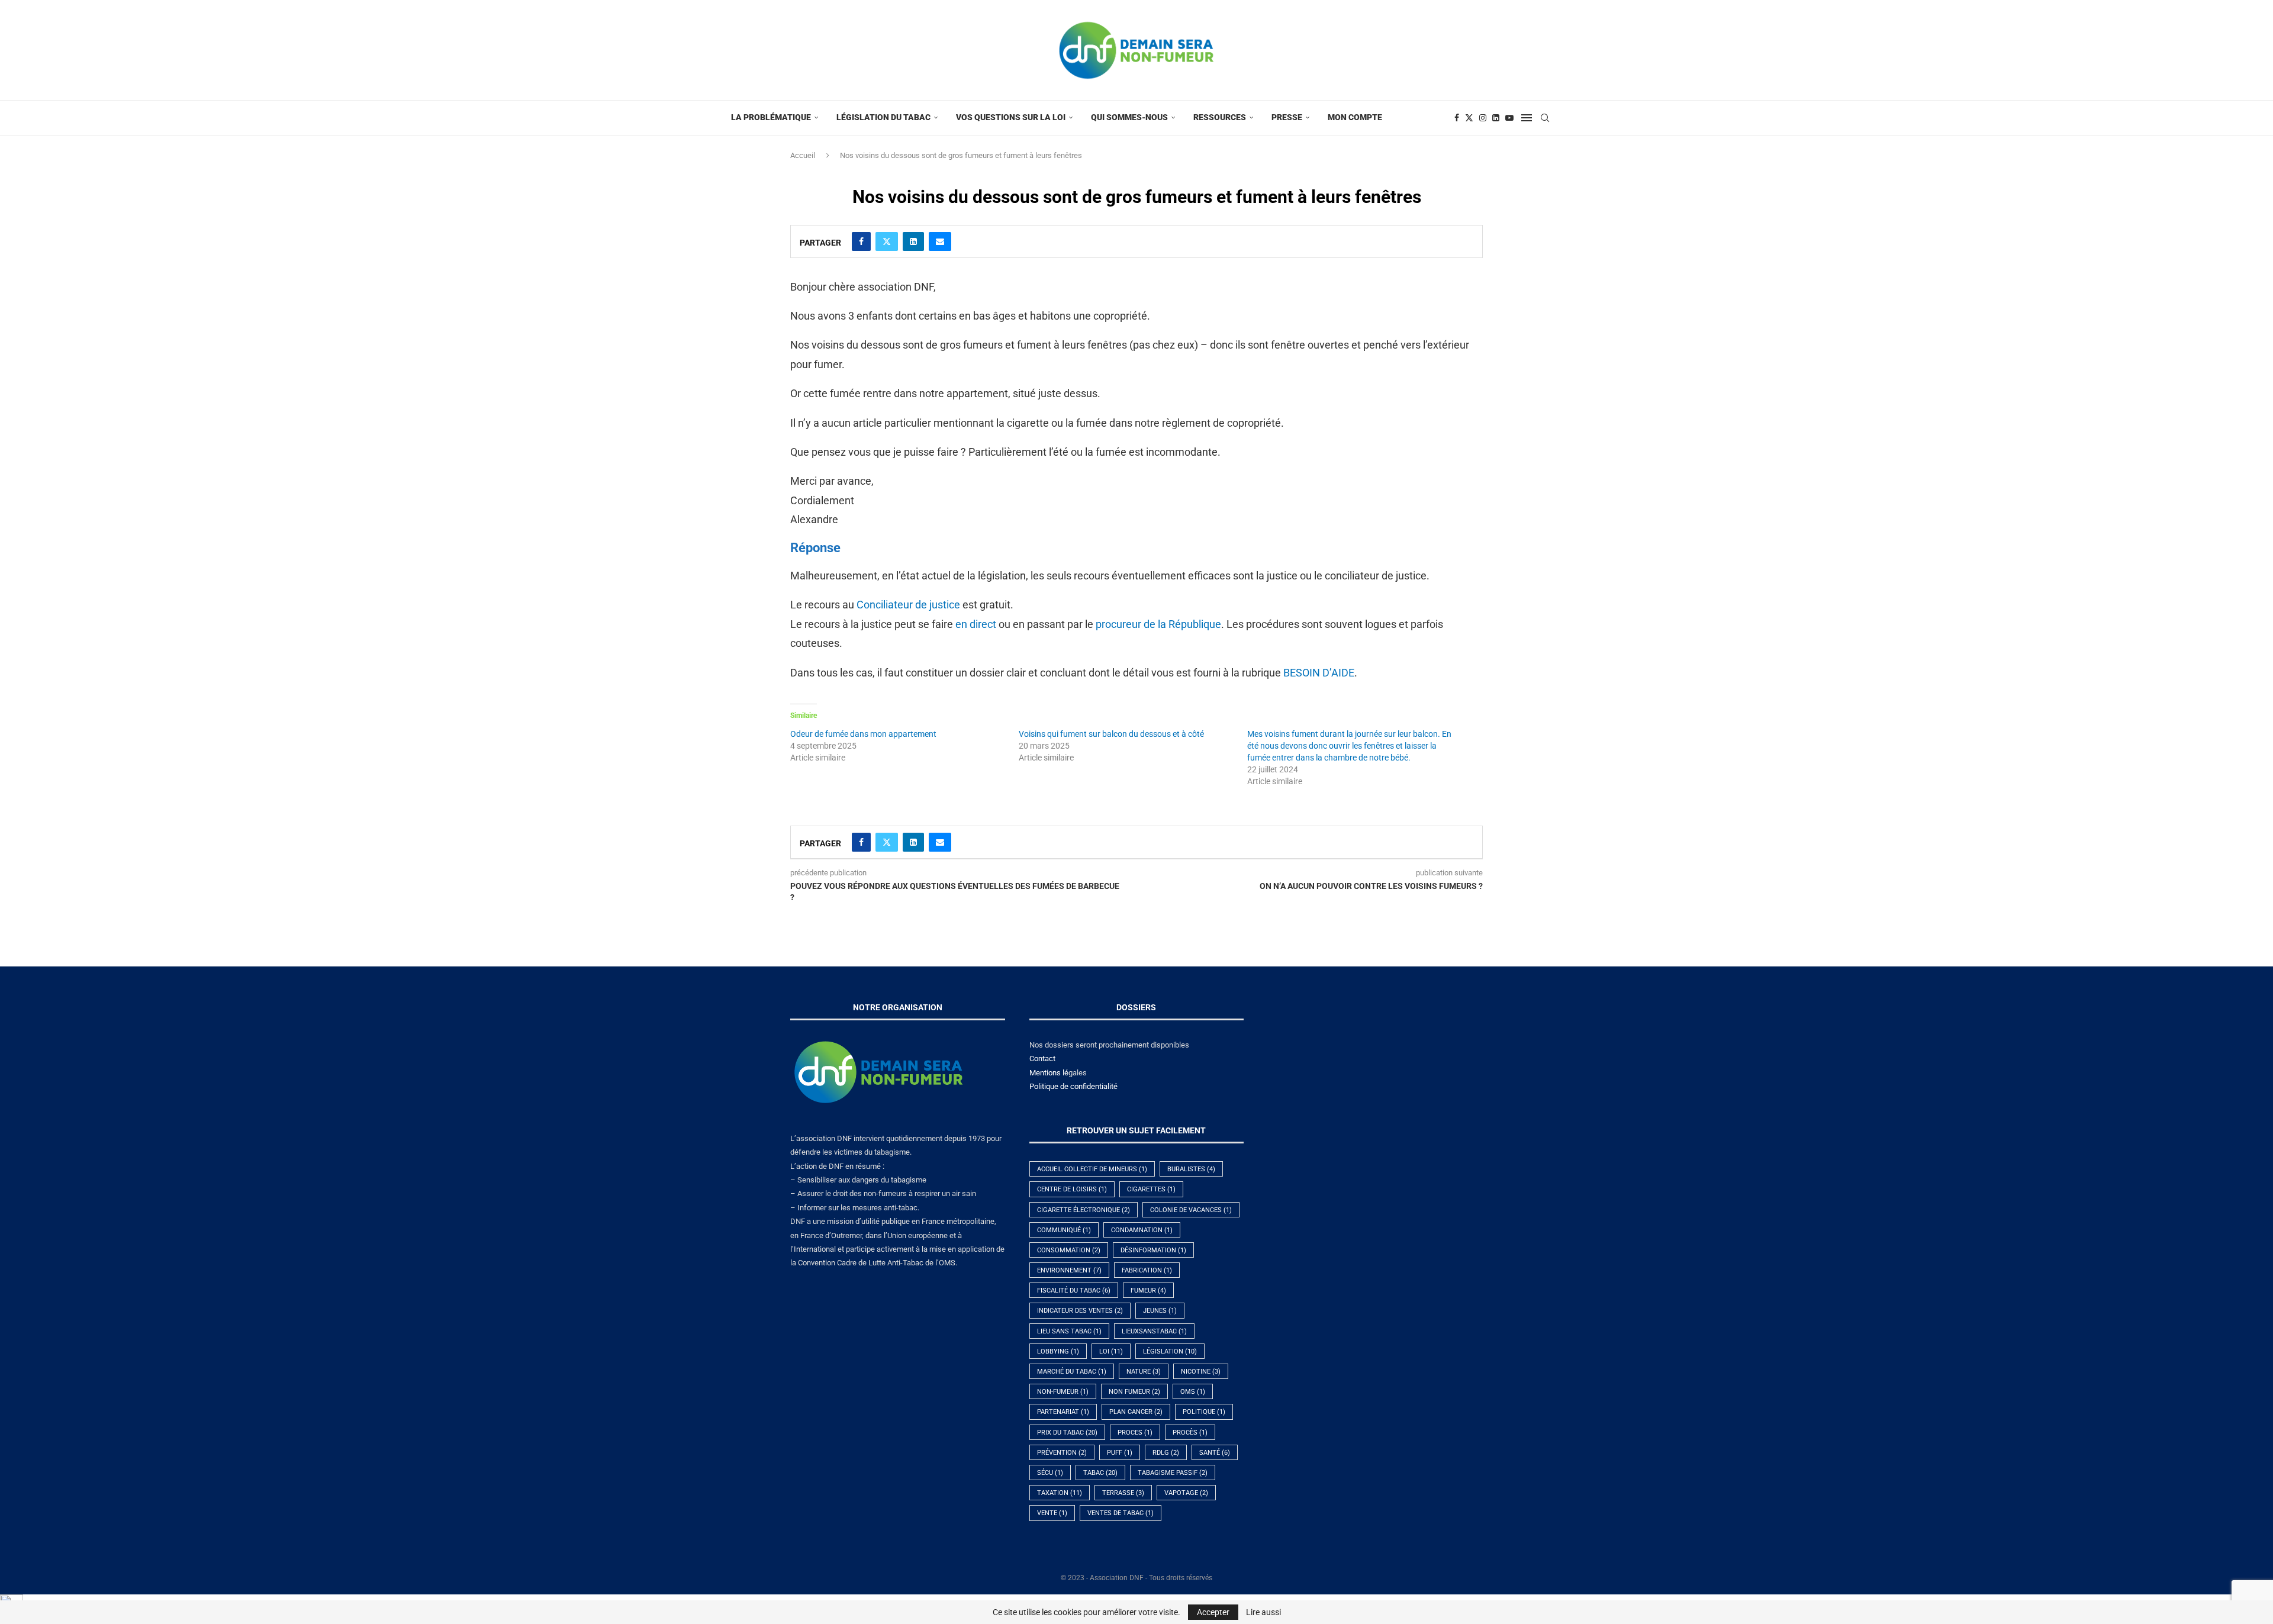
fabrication (1147, 1270)
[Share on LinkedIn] (913, 241)
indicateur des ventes (1080, 1311)
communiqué (1064, 1230)
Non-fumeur (1063, 1392)
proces (1135, 1433)
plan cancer (1136, 1412)
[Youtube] (1509, 118)
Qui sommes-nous (1129, 117)
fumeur (1148, 1290)
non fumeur (1134, 1392)
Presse (1287, 117)
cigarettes (1151, 1189)
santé (1215, 1453)
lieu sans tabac (1069, 1331)
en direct (976, 624)
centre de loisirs (1072, 1189)
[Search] (1545, 118)
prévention (1062, 1453)
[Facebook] (1457, 118)
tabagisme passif (1173, 1473)
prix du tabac (1067, 1433)
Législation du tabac (883, 117)
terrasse (1123, 1493)
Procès (1190, 1433)
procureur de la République (1158, 624)
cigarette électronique (1084, 1210)
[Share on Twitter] (887, 241)
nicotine (1201, 1372)
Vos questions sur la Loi (1011, 117)
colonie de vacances (1191, 1210)
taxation (1060, 1493)
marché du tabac (1072, 1372)
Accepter (1213, 1612)
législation (1170, 1351)
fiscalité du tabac (1074, 1290)
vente (1052, 1513)
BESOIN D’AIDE (1319, 673)
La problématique (771, 117)
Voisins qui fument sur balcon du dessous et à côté (1111, 734)
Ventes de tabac (1121, 1513)
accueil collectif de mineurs (1092, 1169)
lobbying (1058, 1351)
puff (1120, 1453)
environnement (1069, 1270)
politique (1204, 1412)
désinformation (1153, 1250)
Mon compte (1355, 117)
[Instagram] (1483, 118)
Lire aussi (1263, 1612)
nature (1144, 1372)
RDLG (1166, 1453)
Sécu (1050, 1473)
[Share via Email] (940, 241)
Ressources (1220, 117)
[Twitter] (1469, 118)
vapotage (1186, 1493)
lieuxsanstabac (1154, 1331)
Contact (1042, 1058)
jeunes (1160, 1311)
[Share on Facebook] (861, 241)
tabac (1100, 1473)
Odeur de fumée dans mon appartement (863, 734)
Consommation (1069, 1250)
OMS (1193, 1392)
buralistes (1191, 1169)
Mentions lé (1049, 1073)
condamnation (1142, 1230)
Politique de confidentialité (1073, 1086)
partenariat (1063, 1412)
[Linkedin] (1496, 118)
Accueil (803, 155)
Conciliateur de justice (908, 605)
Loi (1111, 1351)
